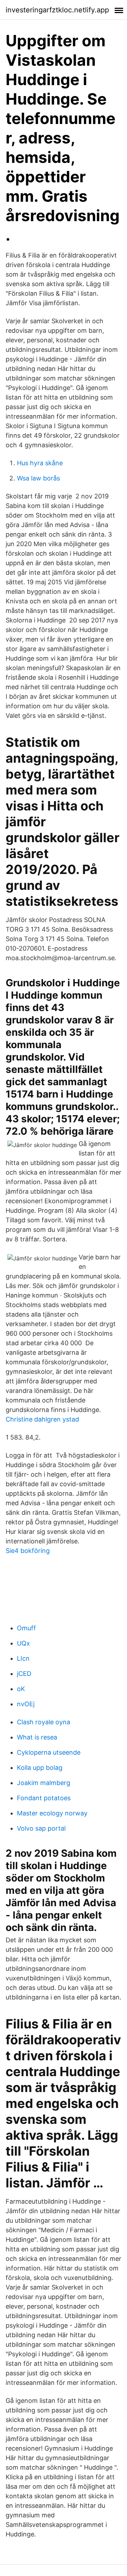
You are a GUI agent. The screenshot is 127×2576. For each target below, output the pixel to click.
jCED (24, 1674)
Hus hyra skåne (40, 463)
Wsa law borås (38, 478)
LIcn (23, 1658)
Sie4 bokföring (28, 1551)
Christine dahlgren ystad (42, 1419)
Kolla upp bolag (40, 1768)
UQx (23, 1643)
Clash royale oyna (44, 1722)
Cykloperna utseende (49, 1752)
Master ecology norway (52, 1813)
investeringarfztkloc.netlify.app (57, 10)
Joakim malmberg (44, 1783)
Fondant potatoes (44, 1798)
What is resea (37, 1737)
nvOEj (26, 1704)
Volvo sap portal (41, 1828)
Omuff (26, 1628)
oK (21, 1689)
